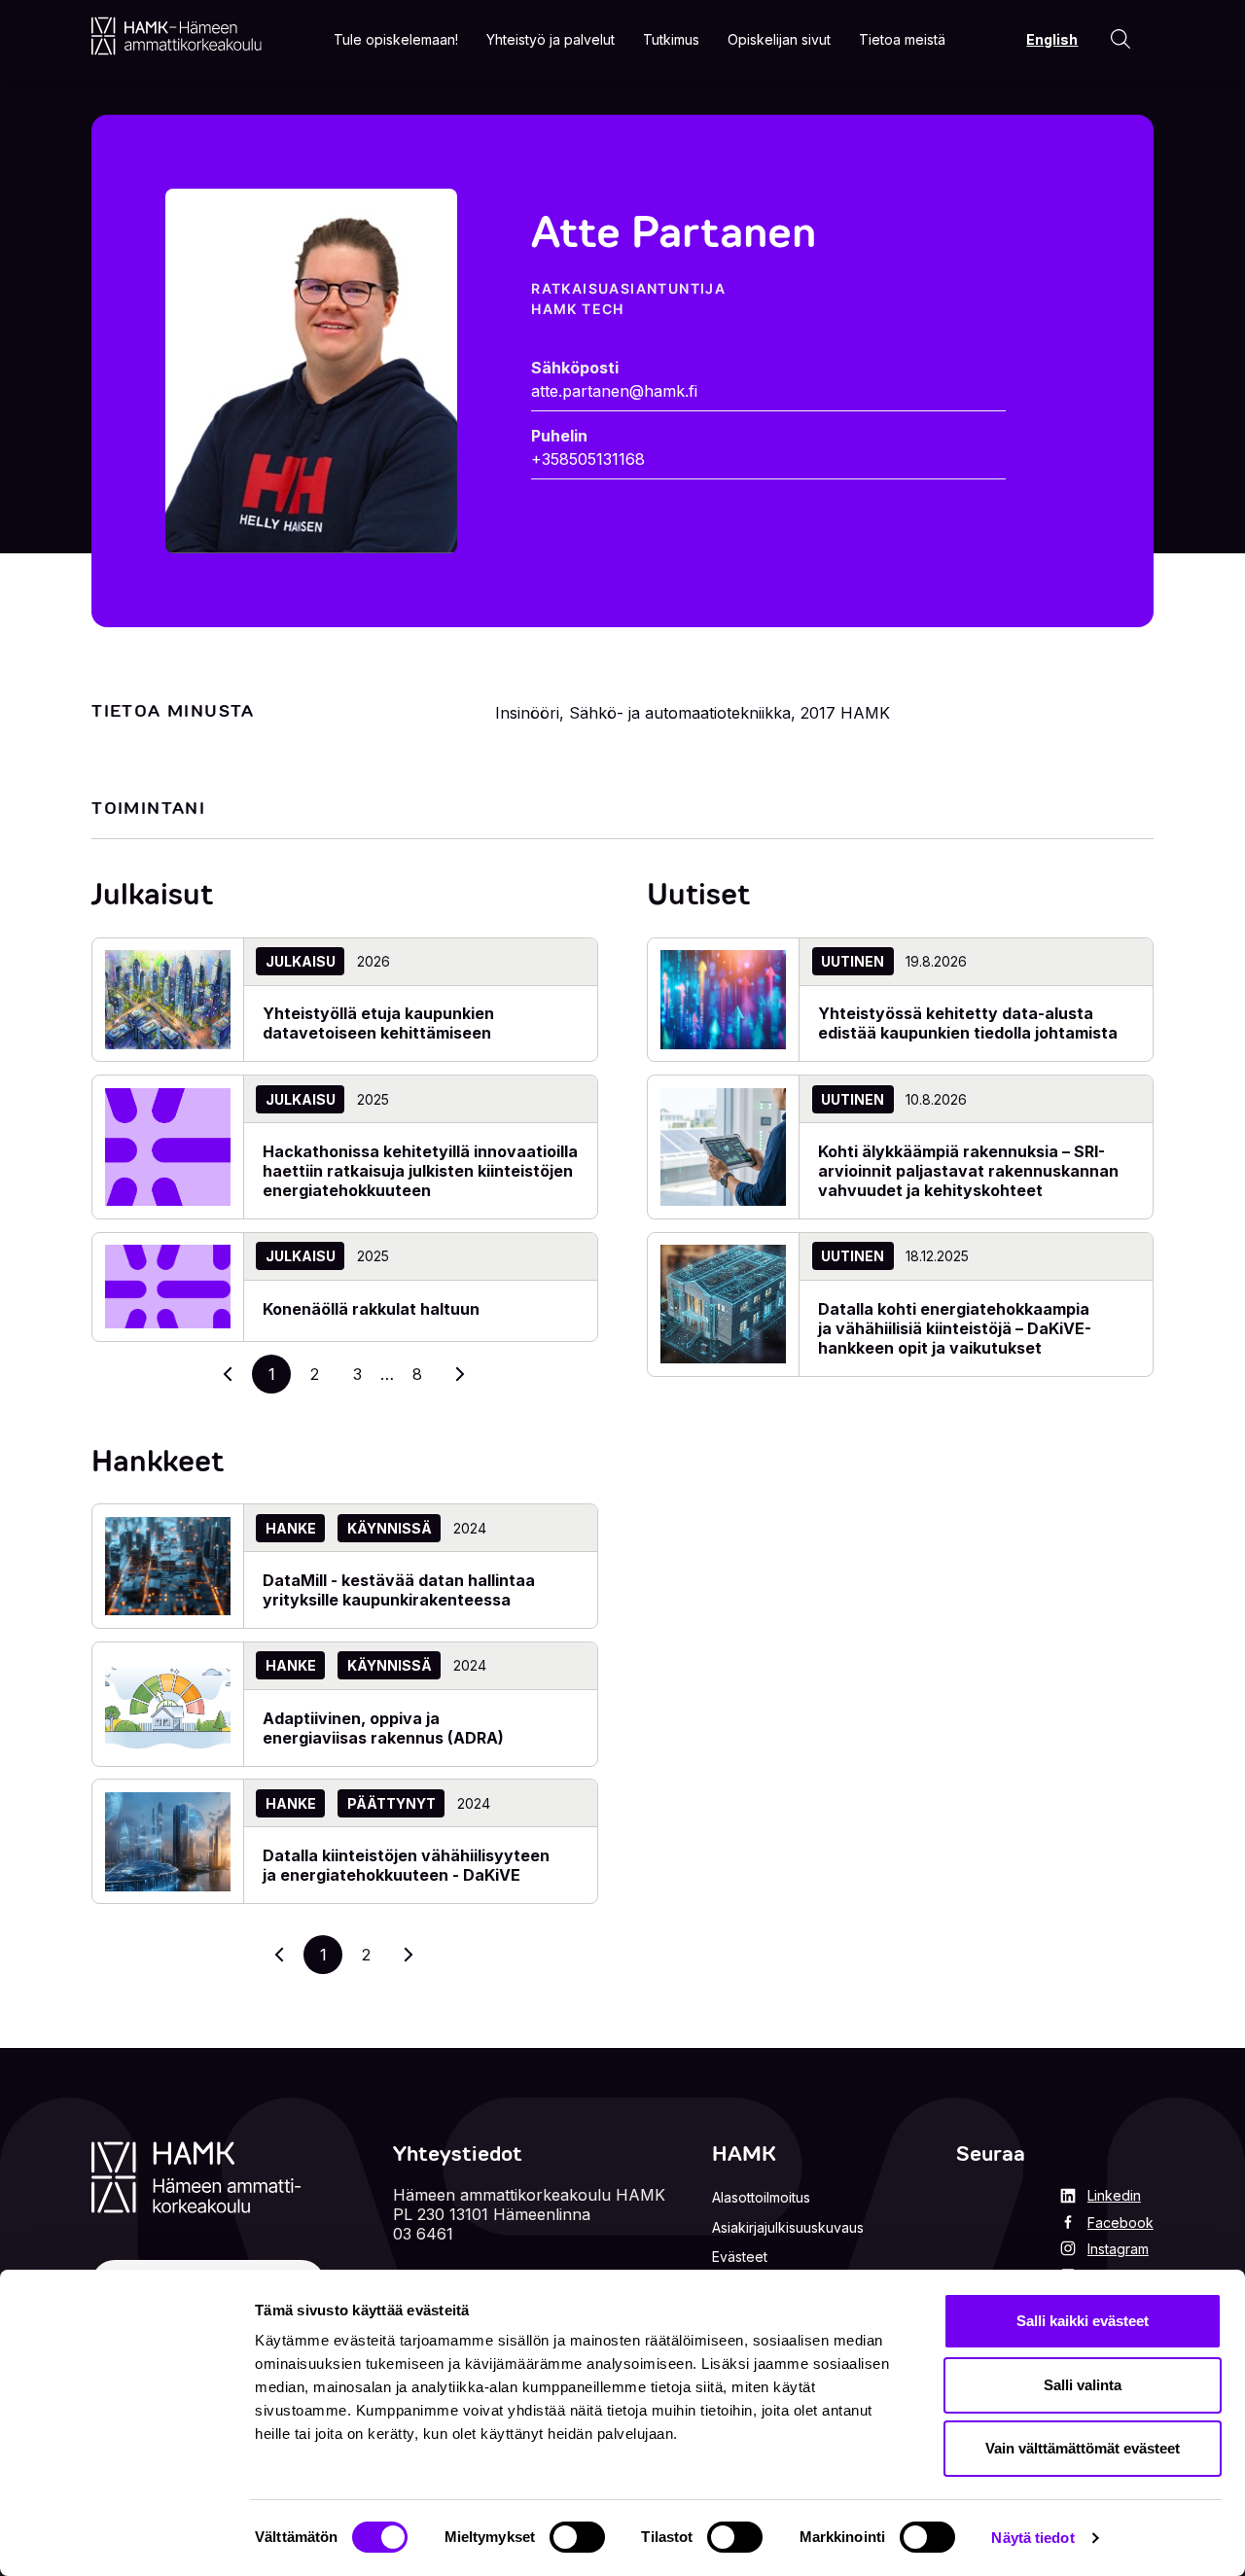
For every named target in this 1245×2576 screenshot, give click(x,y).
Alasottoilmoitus (761, 2197)
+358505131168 (588, 459)
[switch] (577, 2537)
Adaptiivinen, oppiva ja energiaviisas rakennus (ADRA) (383, 1728)
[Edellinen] (229, 1374)
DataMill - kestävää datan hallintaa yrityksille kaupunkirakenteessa (399, 1590)
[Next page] (409, 1955)
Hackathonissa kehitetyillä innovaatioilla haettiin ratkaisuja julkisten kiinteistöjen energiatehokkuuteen (420, 1171)
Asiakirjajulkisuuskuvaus (788, 2227)
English (1052, 39)
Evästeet (740, 2257)
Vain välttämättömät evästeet (1083, 2448)
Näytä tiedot (1032, 2538)
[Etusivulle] (177, 36)
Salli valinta (1083, 2385)
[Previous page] (280, 1955)
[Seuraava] (460, 1374)
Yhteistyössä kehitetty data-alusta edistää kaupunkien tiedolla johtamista (968, 1023)
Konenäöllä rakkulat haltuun (371, 1309)
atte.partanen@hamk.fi (614, 391)
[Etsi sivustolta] (1120, 39)
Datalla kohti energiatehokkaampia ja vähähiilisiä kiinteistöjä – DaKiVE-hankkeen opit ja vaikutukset (955, 1328)
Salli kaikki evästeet (1083, 2321)
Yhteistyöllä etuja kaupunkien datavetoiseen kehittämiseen (378, 1023)
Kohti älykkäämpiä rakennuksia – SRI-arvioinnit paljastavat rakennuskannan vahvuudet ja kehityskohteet (968, 1171)
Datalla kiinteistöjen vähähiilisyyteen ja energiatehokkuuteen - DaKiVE (406, 1865)
